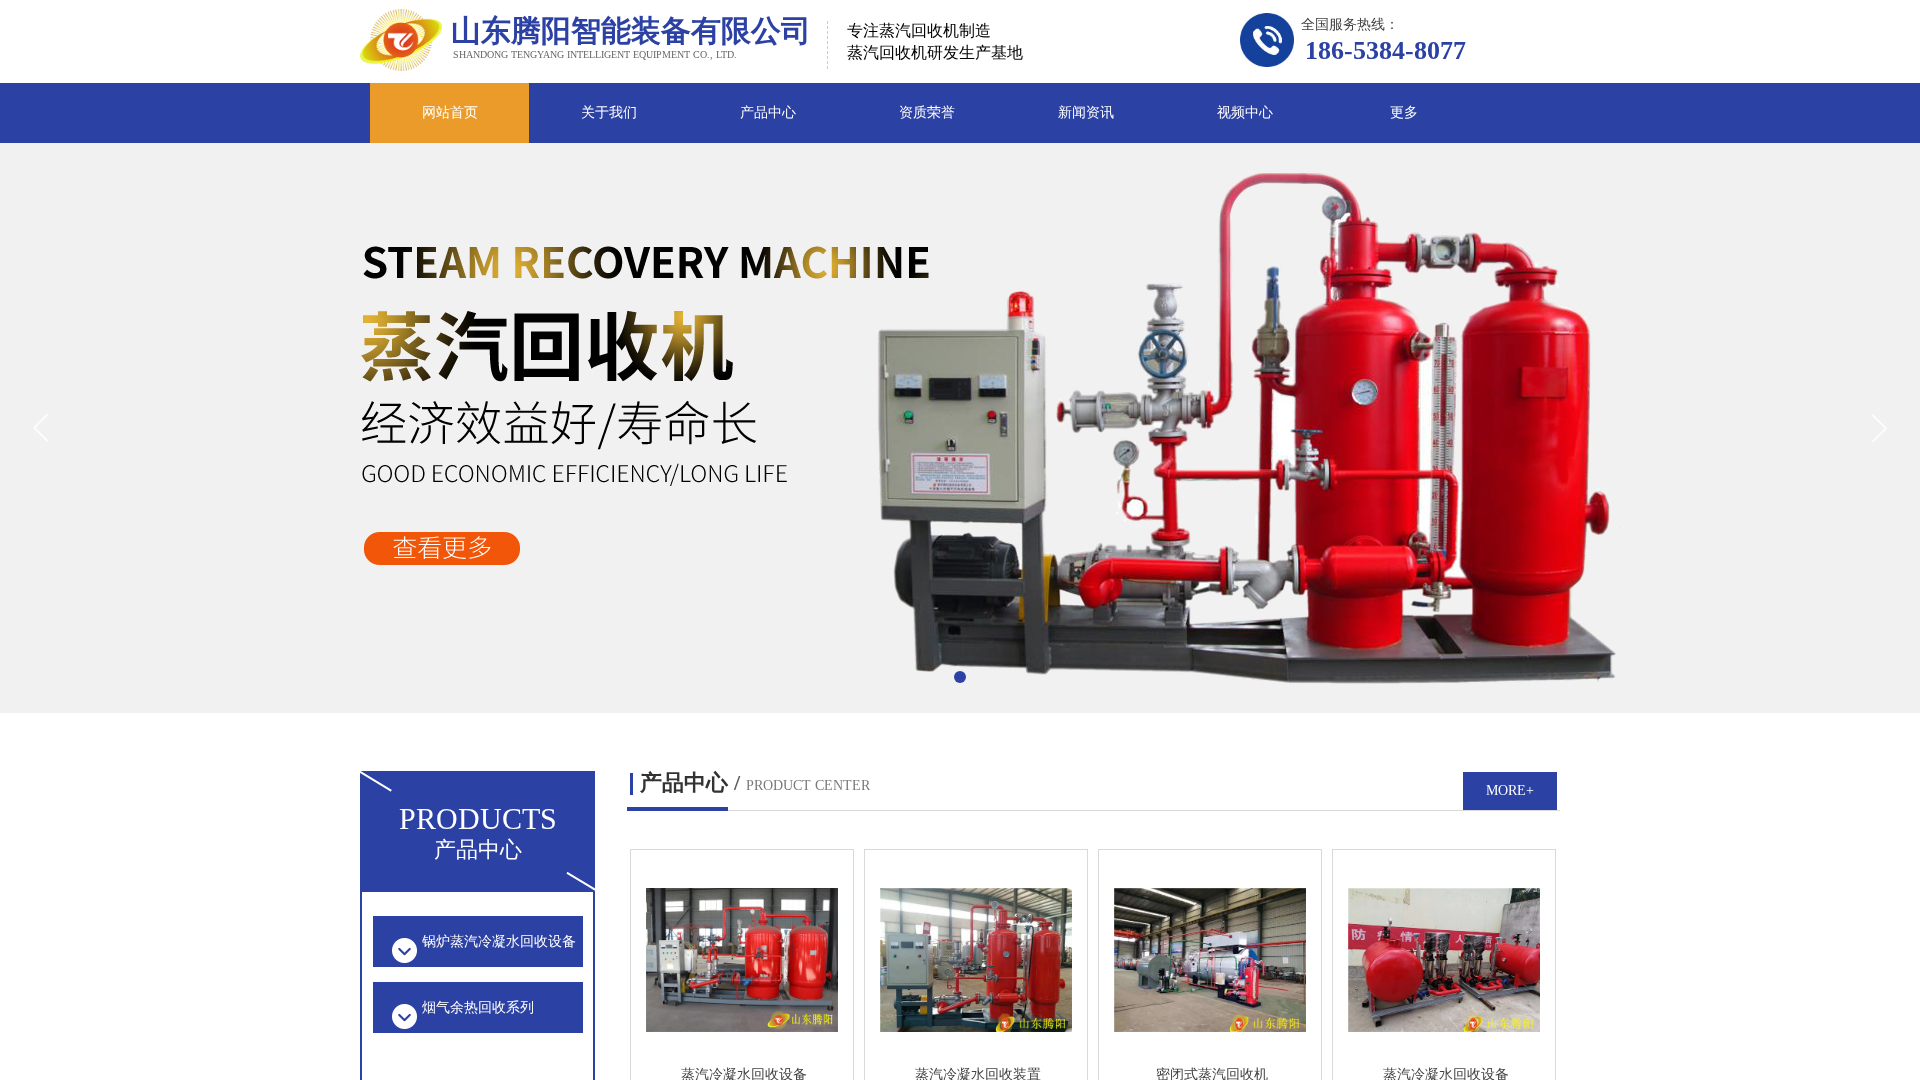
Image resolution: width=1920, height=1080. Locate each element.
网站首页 (450, 112)
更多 (1404, 112)
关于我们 (609, 112)
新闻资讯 (1086, 112)
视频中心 (1245, 112)
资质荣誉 (927, 112)
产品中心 (768, 112)
